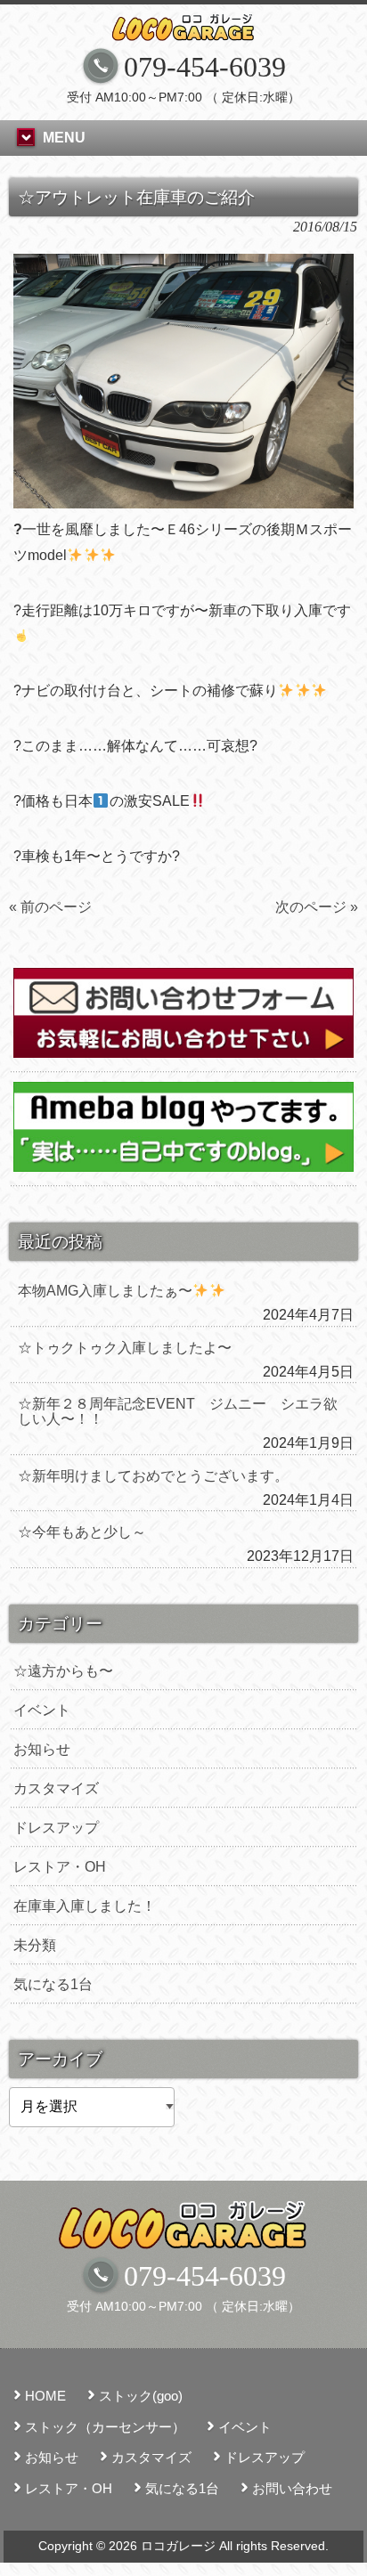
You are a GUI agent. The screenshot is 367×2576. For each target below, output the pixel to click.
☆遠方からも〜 (63, 1671)
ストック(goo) (141, 2396)
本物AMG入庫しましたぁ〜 (105, 1291)
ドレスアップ (56, 1828)
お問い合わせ (292, 2488)
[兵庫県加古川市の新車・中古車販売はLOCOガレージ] (183, 28)
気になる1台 (53, 1984)
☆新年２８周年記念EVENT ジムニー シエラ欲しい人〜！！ (178, 1411)
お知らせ (42, 1749)
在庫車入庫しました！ (85, 1906)
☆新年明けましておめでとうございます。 (153, 1476)
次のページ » (317, 907)
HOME (45, 2396)
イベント (42, 1710)
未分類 (35, 1945)
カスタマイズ (56, 1788)
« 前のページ (50, 907)
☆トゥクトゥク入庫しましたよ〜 (125, 1348)
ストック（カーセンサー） (105, 2427)
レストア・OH (60, 1867)
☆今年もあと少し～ (82, 1532)
